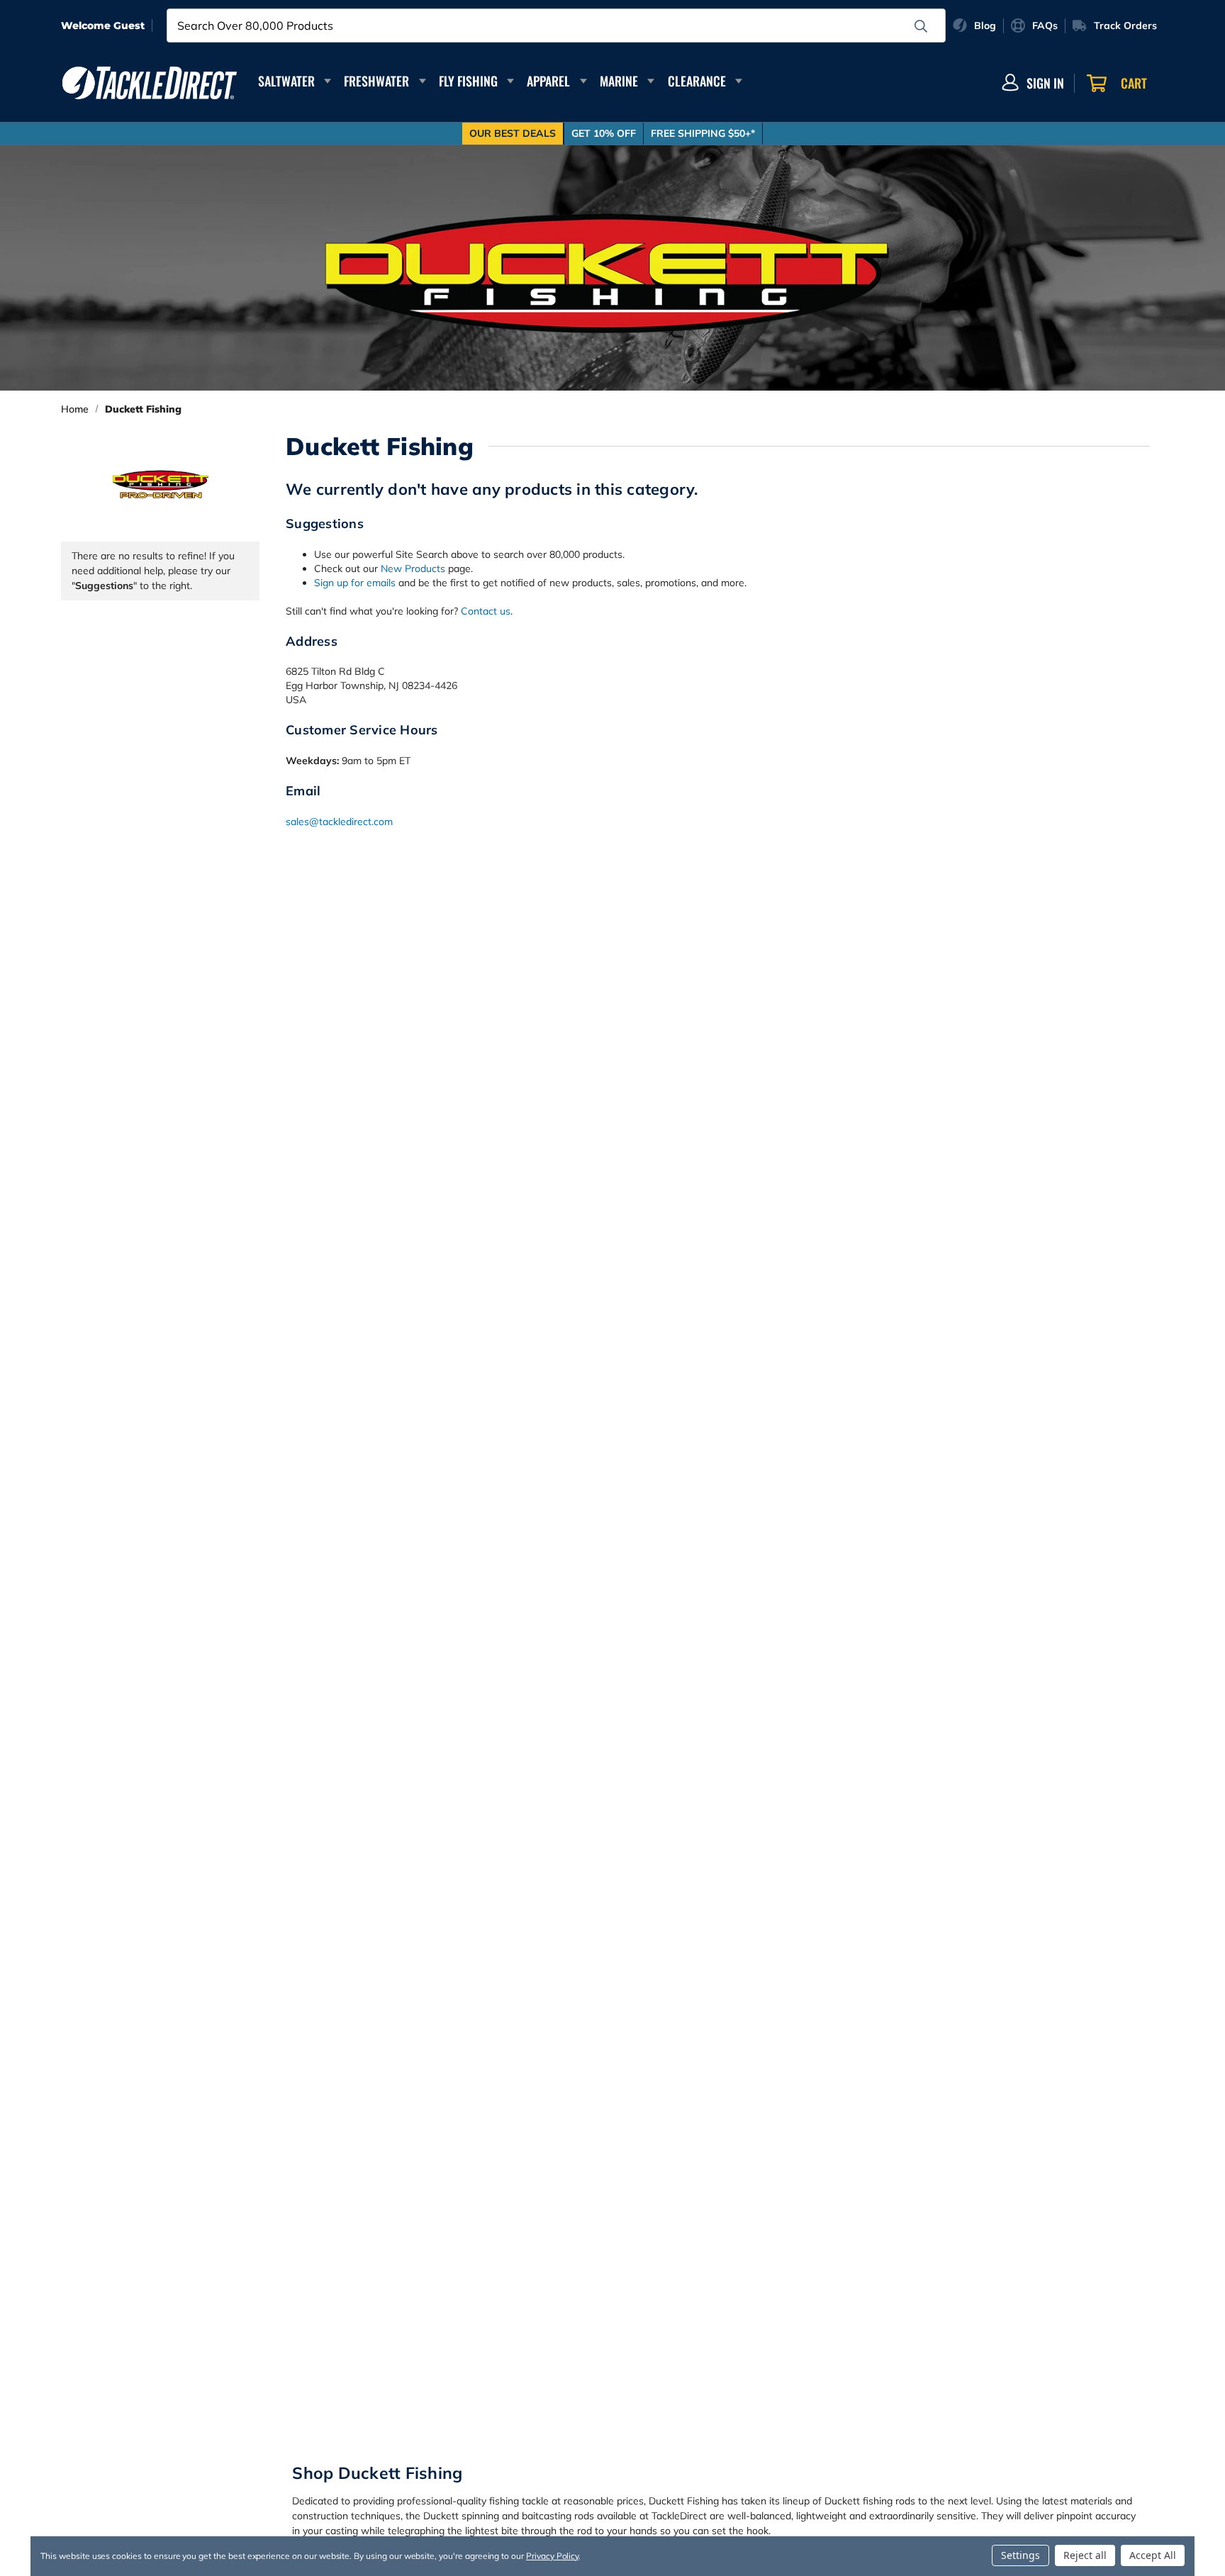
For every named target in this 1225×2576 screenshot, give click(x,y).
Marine (619, 81)
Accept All (1153, 2555)
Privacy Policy (552, 2556)
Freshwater (376, 81)
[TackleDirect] (150, 83)
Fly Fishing (468, 81)
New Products (413, 569)
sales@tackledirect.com (339, 822)
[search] (921, 26)
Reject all (1085, 2555)
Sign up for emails (355, 583)
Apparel (548, 81)
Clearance (697, 81)
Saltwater (286, 81)
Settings (1020, 2555)
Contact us (486, 611)
